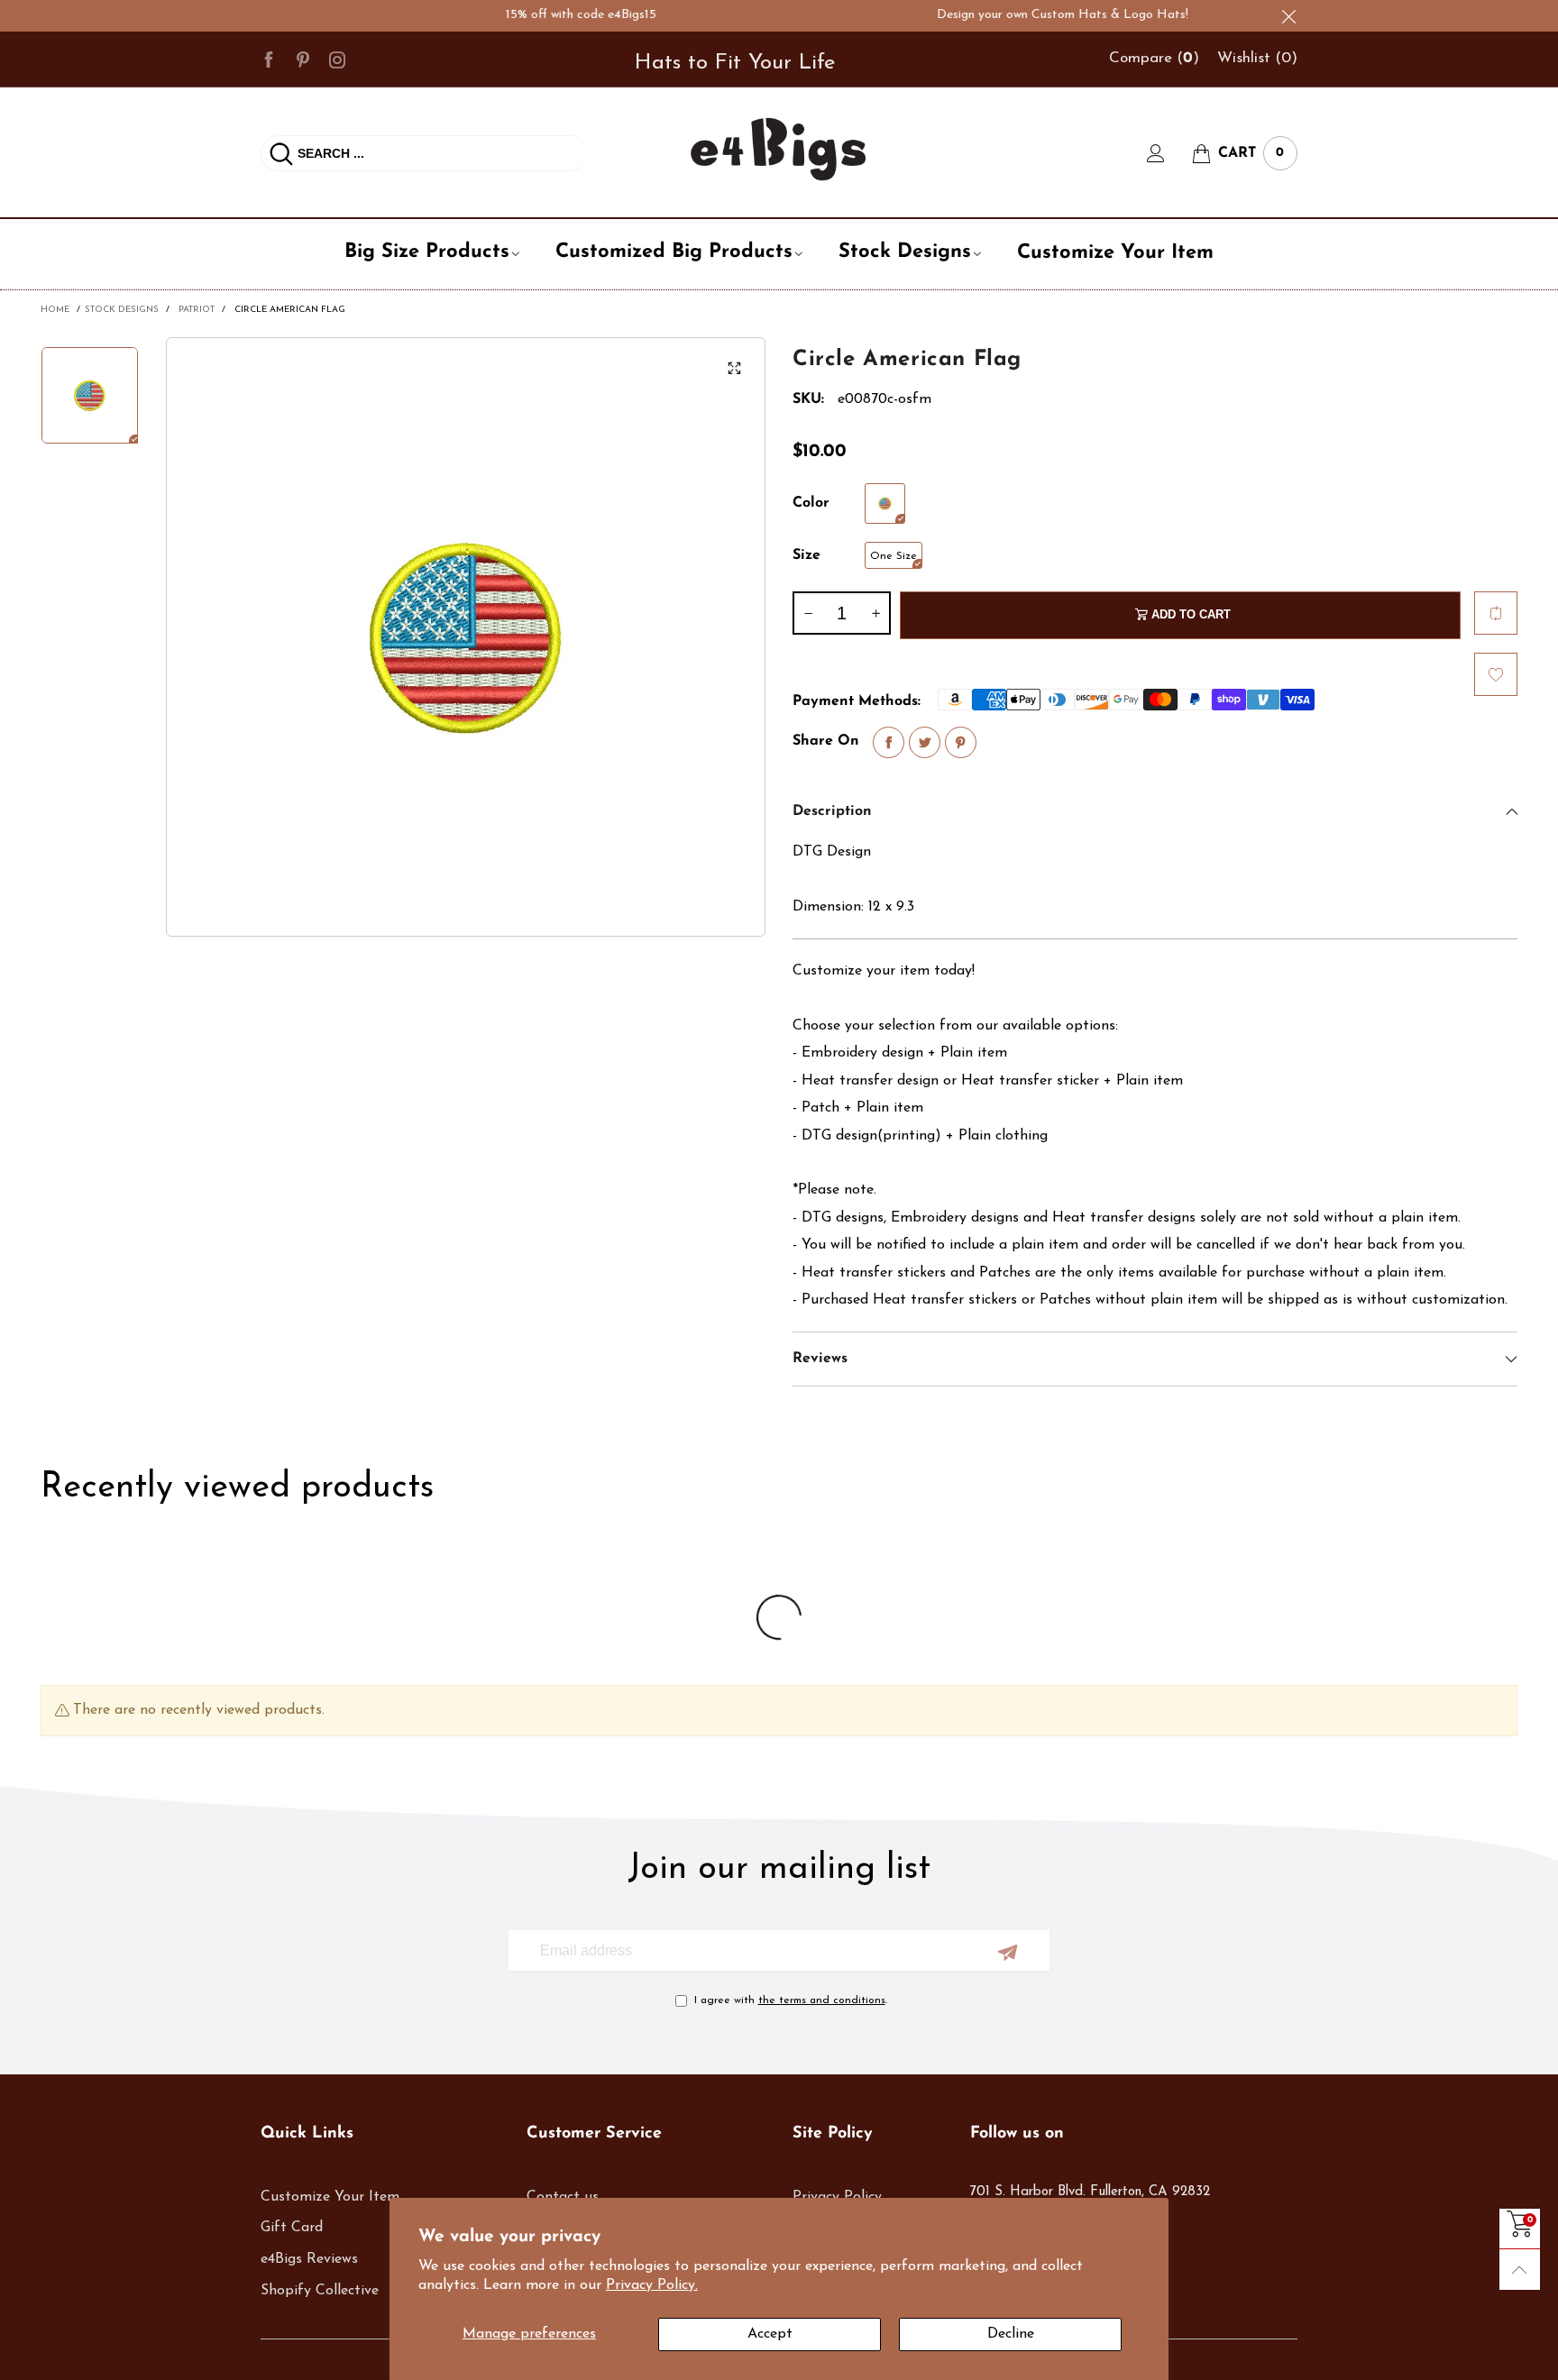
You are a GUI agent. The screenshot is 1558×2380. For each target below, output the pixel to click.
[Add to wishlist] (1496, 674)
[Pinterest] (303, 59)
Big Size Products (427, 252)
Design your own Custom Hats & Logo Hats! (1020, 15)
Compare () (1154, 58)
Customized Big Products (674, 252)
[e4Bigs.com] (779, 149)
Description (832, 811)
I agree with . (791, 2000)
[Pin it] (961, 742)
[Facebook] (269, 59)
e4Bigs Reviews (309, 2259)
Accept (770, 2334)
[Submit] (281, 153)
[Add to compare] (1496, 613)
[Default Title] (885, 503)
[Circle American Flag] (466, 637)
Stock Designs (905, 252)
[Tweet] (925, 742)
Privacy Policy (837, 2197)
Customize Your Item (1115, 253)
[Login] (1169, 153)
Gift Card (292, 2228)
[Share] (889, 742)
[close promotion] (1288, 16)
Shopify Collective (320, 2291)
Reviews (820, 1359)
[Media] (734, 369)
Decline (1011, 2334)
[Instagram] (337, 59)
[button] (808, 613)
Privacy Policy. (652, 2285)
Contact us (563, 2197)
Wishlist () (1257, 58)
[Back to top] (1520, 2270)
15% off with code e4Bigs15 (539, 15)
